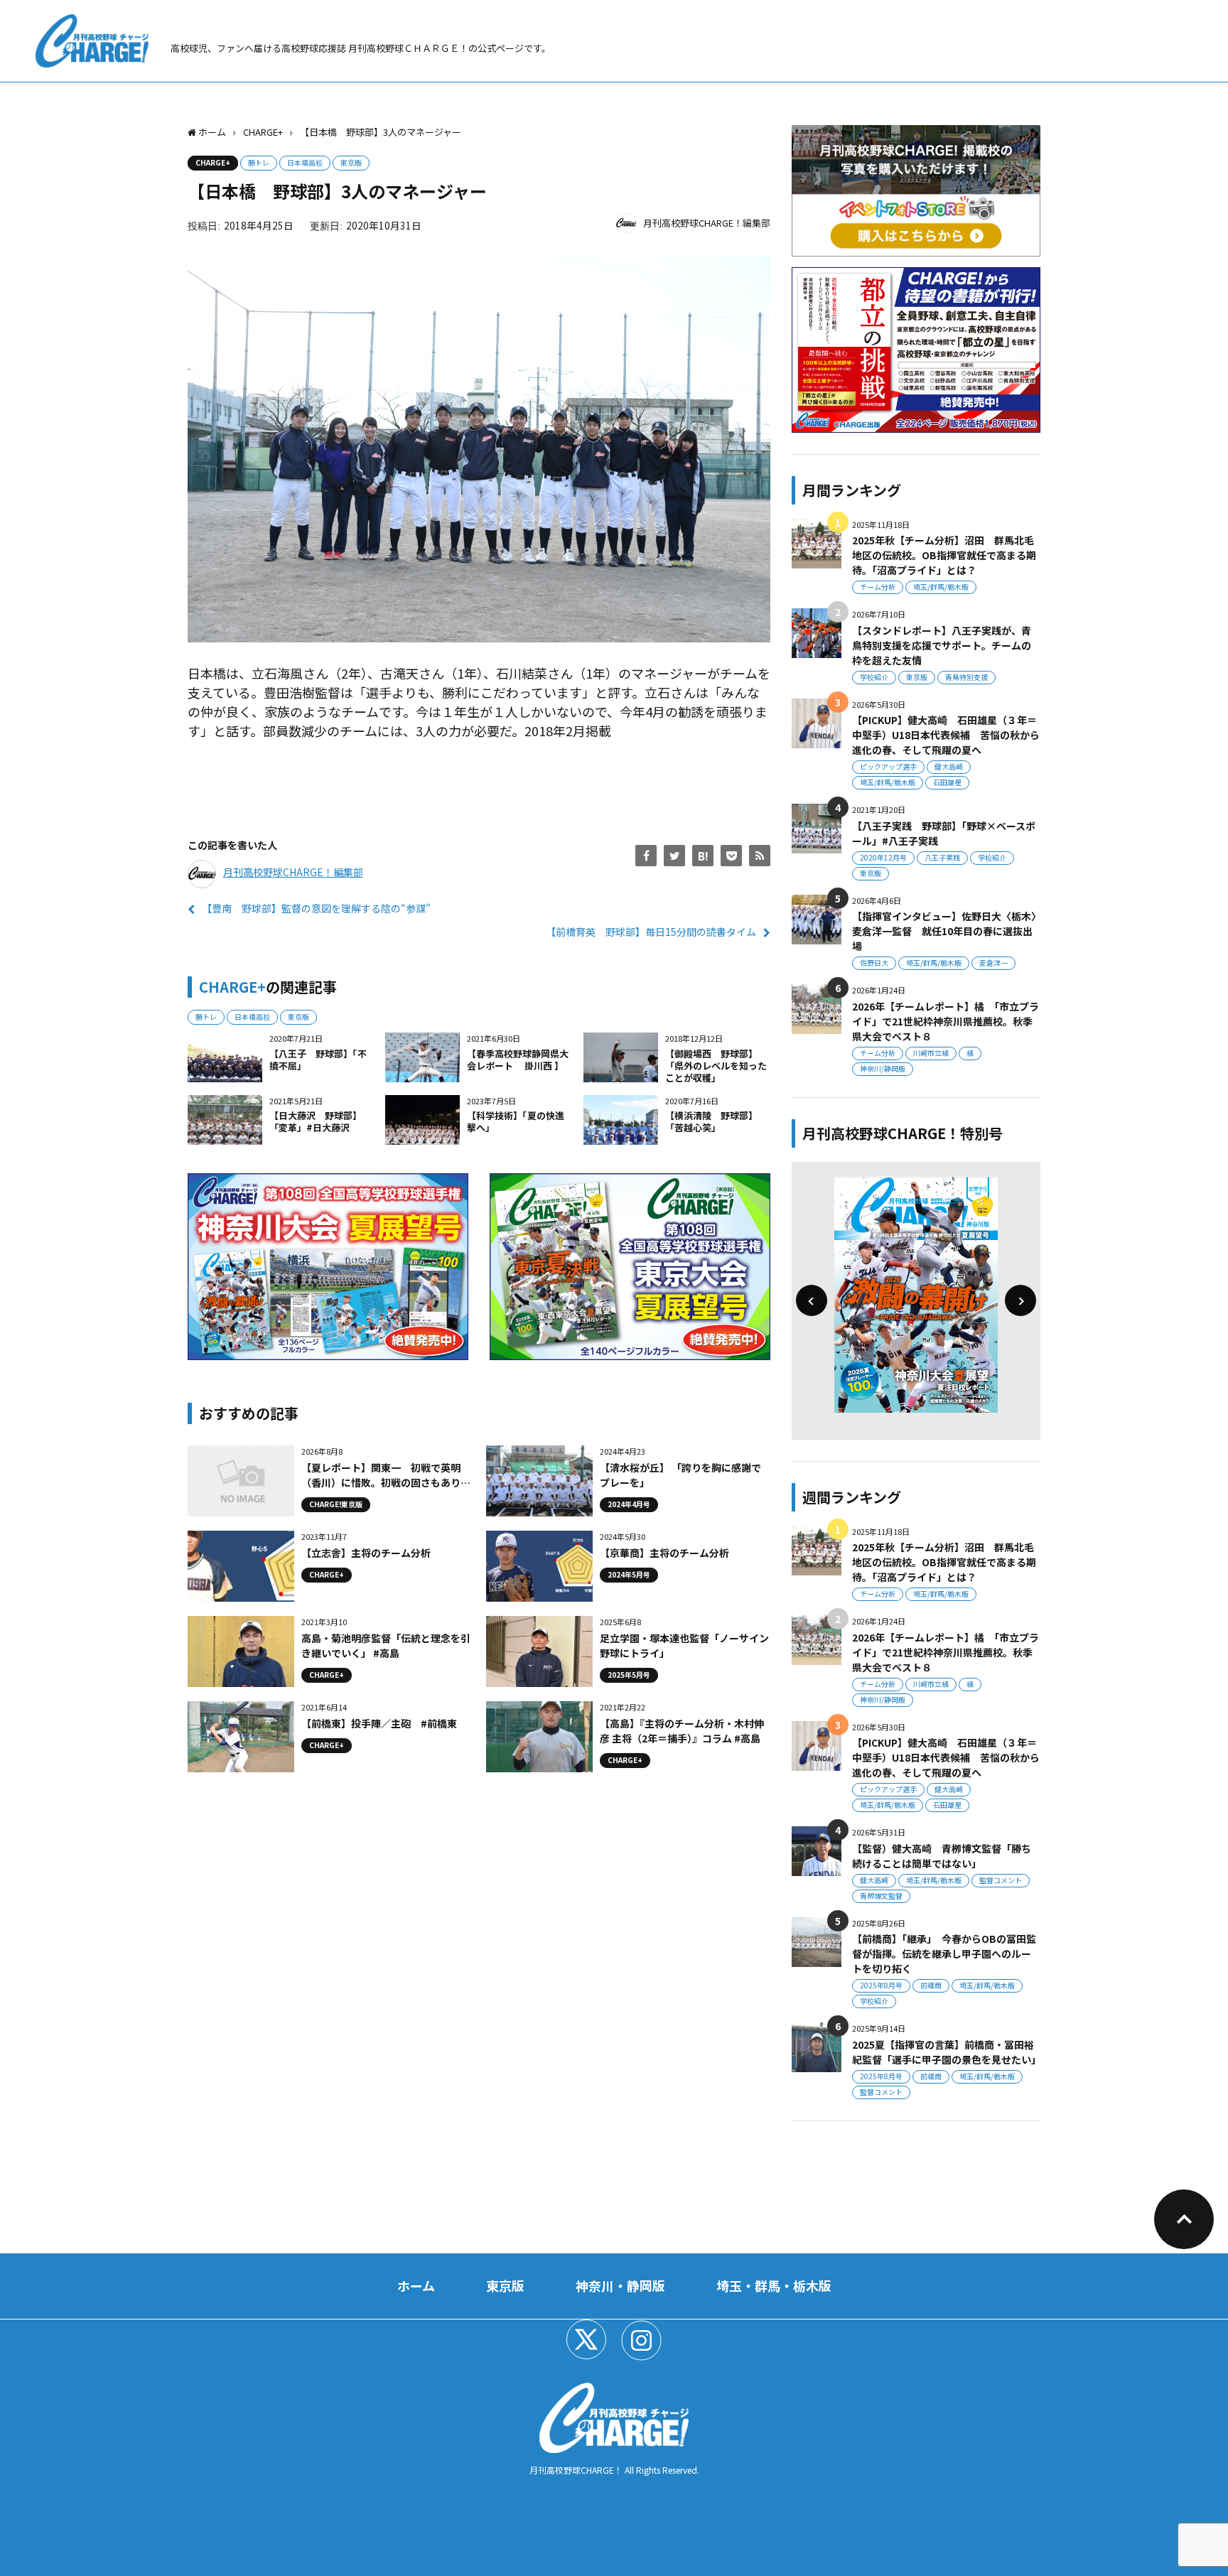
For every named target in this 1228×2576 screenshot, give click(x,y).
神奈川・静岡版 (620, 2285)
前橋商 (931, 1985)
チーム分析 (878, 587)
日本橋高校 (305, 162)
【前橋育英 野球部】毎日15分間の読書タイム (651, 932)
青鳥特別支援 (966, 677)
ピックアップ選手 (888, 766)
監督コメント (1001, 1880)
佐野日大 (874, 963)
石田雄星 (947, 782)
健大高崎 (949, 766)
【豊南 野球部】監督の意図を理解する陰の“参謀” (316, 908)
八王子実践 (942, 857)
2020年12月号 (883, 857)
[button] (812, 1300)
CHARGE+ (213, 162)
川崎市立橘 (931, 1053)
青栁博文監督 (881, 1896)
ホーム (416, 2285)
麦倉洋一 (993, 963)
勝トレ (259, 162)
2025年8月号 (881, 1985)
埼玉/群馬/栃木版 (941, 587)
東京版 (351, 162)
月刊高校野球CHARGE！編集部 (707, 223)
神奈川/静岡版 (883, 1068)
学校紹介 (874, 677)
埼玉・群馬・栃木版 (774, 2285)
